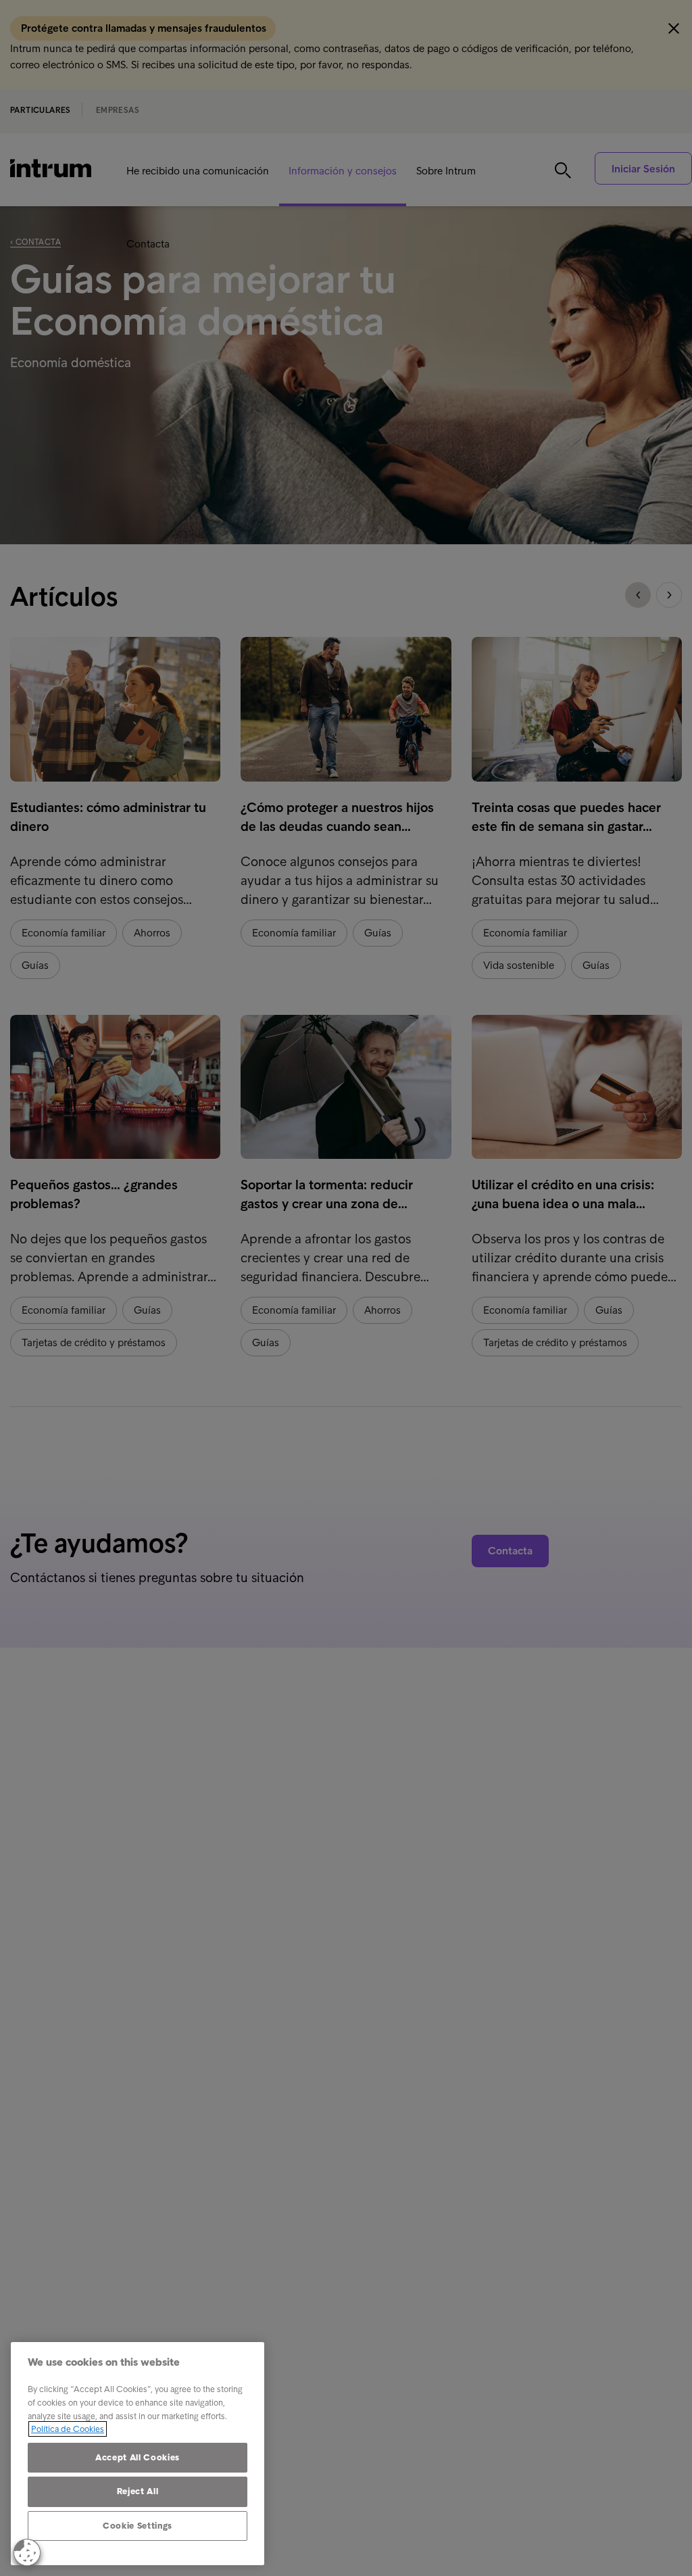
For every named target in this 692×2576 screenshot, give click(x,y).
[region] (138, 2454)
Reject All (138, 2491)
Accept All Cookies (138, 2457)
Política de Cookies (68, 2429)
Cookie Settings (138, 2526)
